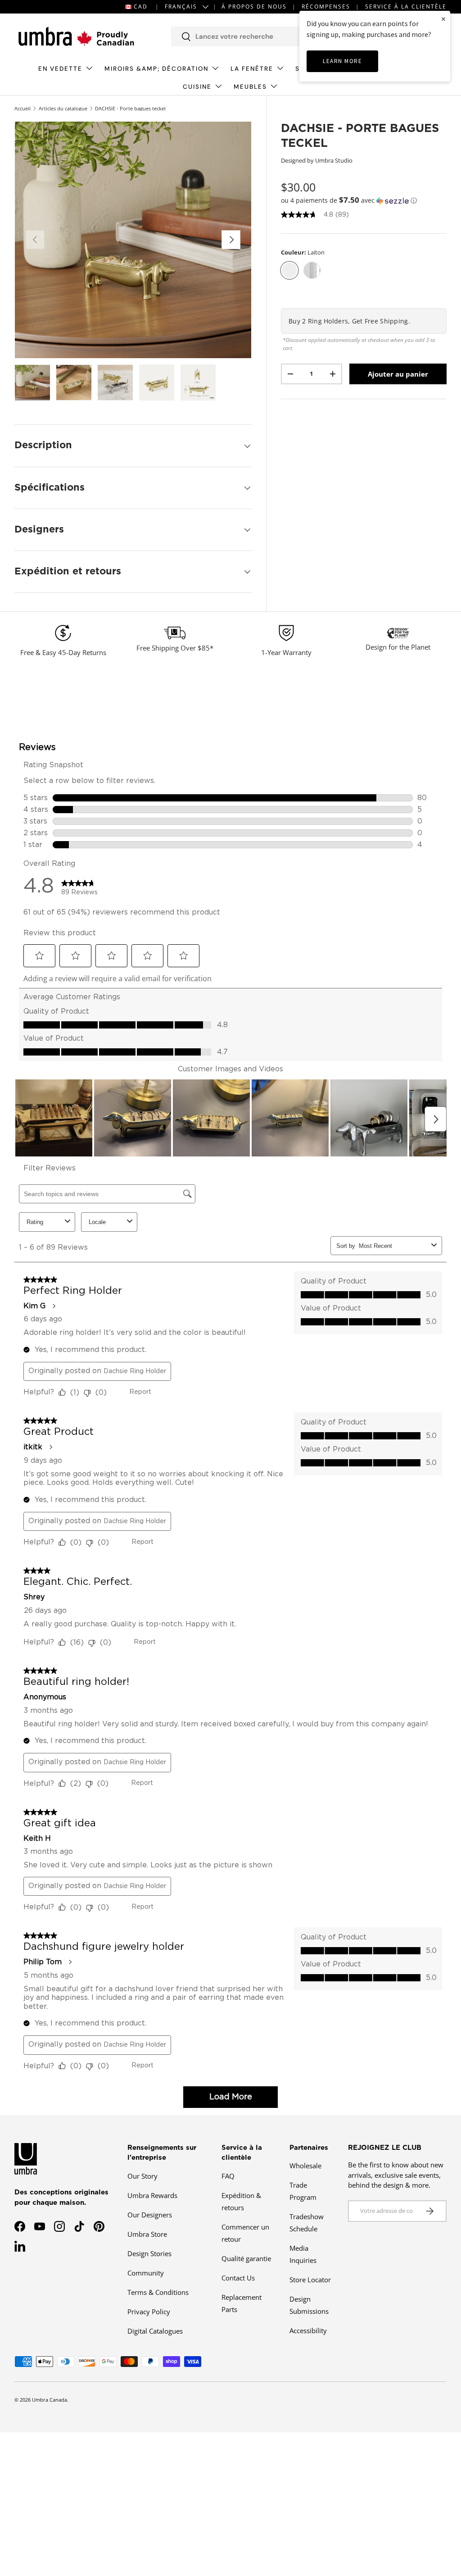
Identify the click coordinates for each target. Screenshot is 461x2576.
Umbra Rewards (152, 2195)
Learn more (342, 61)
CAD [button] (141, 7)
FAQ (228, 2176)
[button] (364, 200)
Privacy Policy (149, 2312)
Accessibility (308, 2330)
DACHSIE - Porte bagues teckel (130, 108)
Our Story (142, 2176)
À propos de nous (254, 7)
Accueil (23, 108)
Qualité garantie (246, 2258)
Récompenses (326, 7)
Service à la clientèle (406, 7)
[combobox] (262, 36)
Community (146, 2273)
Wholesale (305, 2166)
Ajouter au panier (398, 374)
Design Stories (149, 2253)
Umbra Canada (50, 2400)
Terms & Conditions (158, 2292)
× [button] (443, 19)
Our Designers (150, 2215)
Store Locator (310, 2280)
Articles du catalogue (63, 108)
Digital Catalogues (155, 2331)
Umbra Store (147, 2234)
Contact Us (238, 2278)
